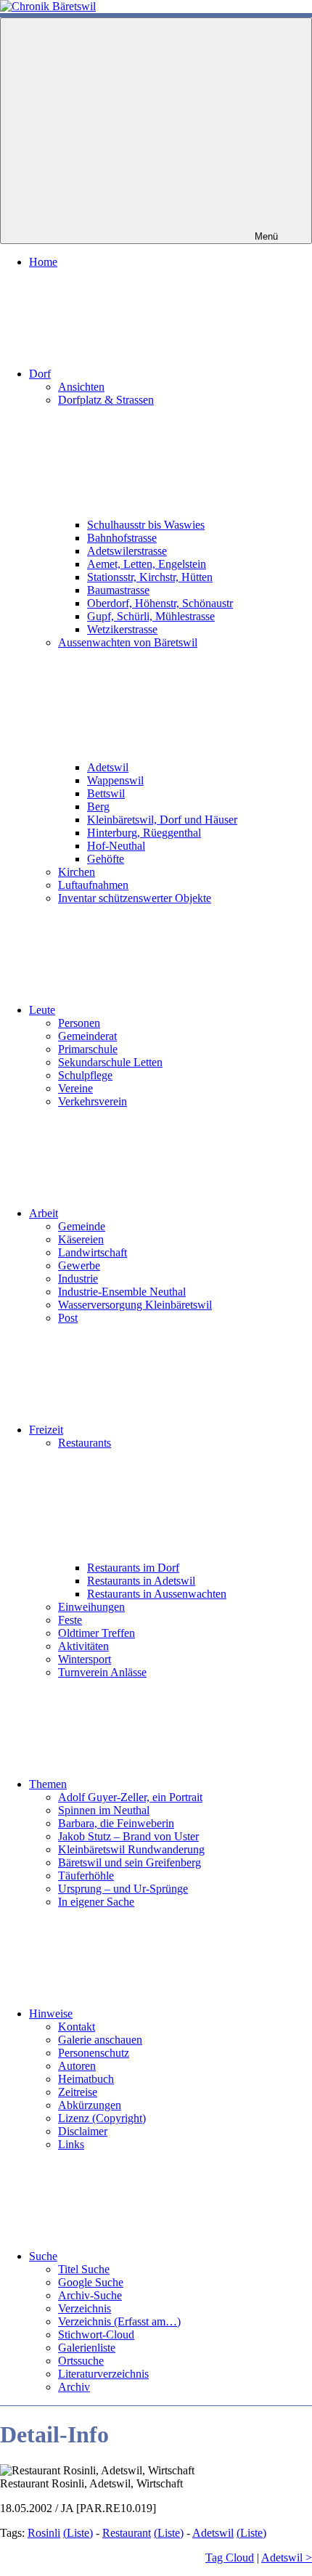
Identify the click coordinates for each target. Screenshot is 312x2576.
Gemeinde (82, 1226)
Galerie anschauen (100, 2040)
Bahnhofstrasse (122, 538)
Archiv (74, 2387)
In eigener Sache (96, 1902)
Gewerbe (79, 1265)
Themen (48, 1784)
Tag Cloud (230, 2557)
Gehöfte (106, 859)
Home (43, 262)
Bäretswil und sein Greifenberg (130, 1862)
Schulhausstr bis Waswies (146, 525)
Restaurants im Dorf (133, 1568)
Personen (79, 1023)
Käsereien (81, 1239)
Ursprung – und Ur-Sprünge (123, 1889)
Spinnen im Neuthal (104, 1810)
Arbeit (44, 1213)
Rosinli (44, 2533)
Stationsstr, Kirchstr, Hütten (150, 577)
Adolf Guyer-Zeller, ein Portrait (130, 1797)
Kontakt (77, 2027)
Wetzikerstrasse (122, 629)
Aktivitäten (83, 1646)
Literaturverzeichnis (103, 2374)
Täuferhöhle (86, 1876)
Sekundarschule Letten (110, 1062)
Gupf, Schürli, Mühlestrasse (151, 616)
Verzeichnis (85, 2308)
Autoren (77, 2066)
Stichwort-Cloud (96, 2335)
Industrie (78, 1279)
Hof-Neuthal (116, 846)
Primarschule (88, 1049)
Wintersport (85, 1659)
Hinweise (51, 2014)
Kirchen (77, 872)
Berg (98, 806)
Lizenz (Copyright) (102, 2118)
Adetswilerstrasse (127, 551)
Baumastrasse (118, 590)
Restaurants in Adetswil (141, 1581)
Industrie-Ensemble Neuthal (122, 1292)
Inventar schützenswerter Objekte (135, 898)
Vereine (75, 1088)
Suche (43, 2256)
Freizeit (46, 1430)
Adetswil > (287, 2557)
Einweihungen (91, 1607)
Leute (42, 1010)
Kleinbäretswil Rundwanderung (131, 1849)
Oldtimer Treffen (97, 1633)
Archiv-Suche (90, 2295)
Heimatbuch (86, 2079)
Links (71, 2144)
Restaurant (127, 2533)
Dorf (40, 374)
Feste (70, 1620)
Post (68, 1318)
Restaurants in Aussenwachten (157, 1594)
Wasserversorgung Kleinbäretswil (135, 1305)
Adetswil (108, 767)
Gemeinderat (87, 1036)
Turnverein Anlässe (102, 1672)
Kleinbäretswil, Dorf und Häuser (162, 820)
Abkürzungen (90, 2105)
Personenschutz (94, 2053)
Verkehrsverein (93, 1101)
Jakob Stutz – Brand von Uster (128, 1836)
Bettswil (106, 793)
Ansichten (81, 387)
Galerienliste (87, 2348)
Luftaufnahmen (93, 885)
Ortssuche (81, 2361)
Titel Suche (84, 2269)
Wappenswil (115, 780)
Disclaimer (83, 2131)
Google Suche (91, 2282)
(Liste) (78, 2533)
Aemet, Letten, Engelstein (147, 564)
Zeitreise (78, 2092)
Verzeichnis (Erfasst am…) (119, 2321)
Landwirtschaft (93, 1252)
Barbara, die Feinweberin (116, 1823)
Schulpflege (85, 1075)
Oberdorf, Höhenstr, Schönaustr (160, 603)
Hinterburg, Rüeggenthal (144, 833)
